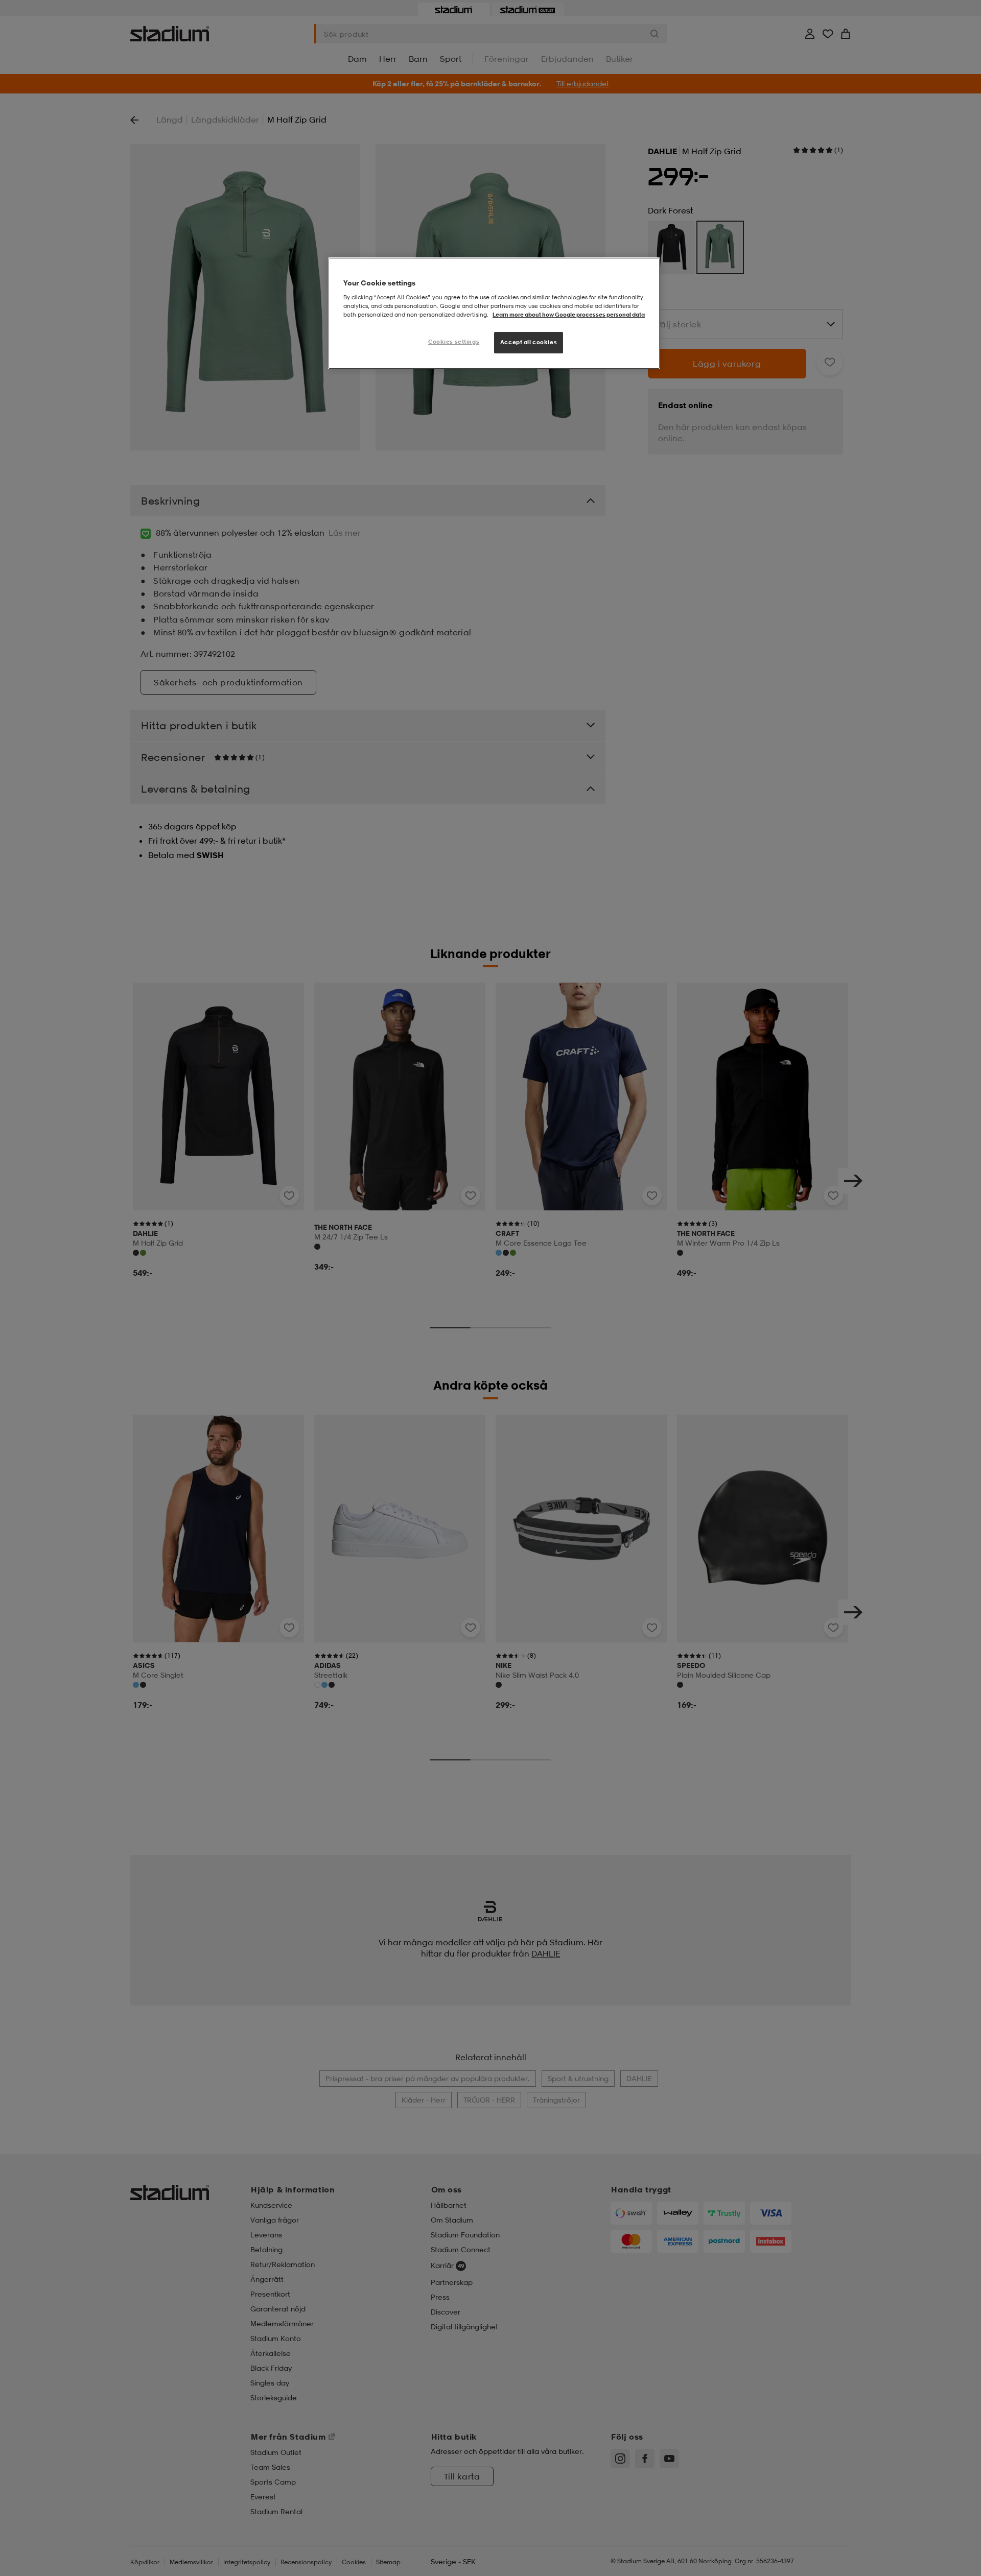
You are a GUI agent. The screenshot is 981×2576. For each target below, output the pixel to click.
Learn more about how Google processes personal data (569, 315)
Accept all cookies (529, 342)
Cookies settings (454, 342)
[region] (494, 313)
